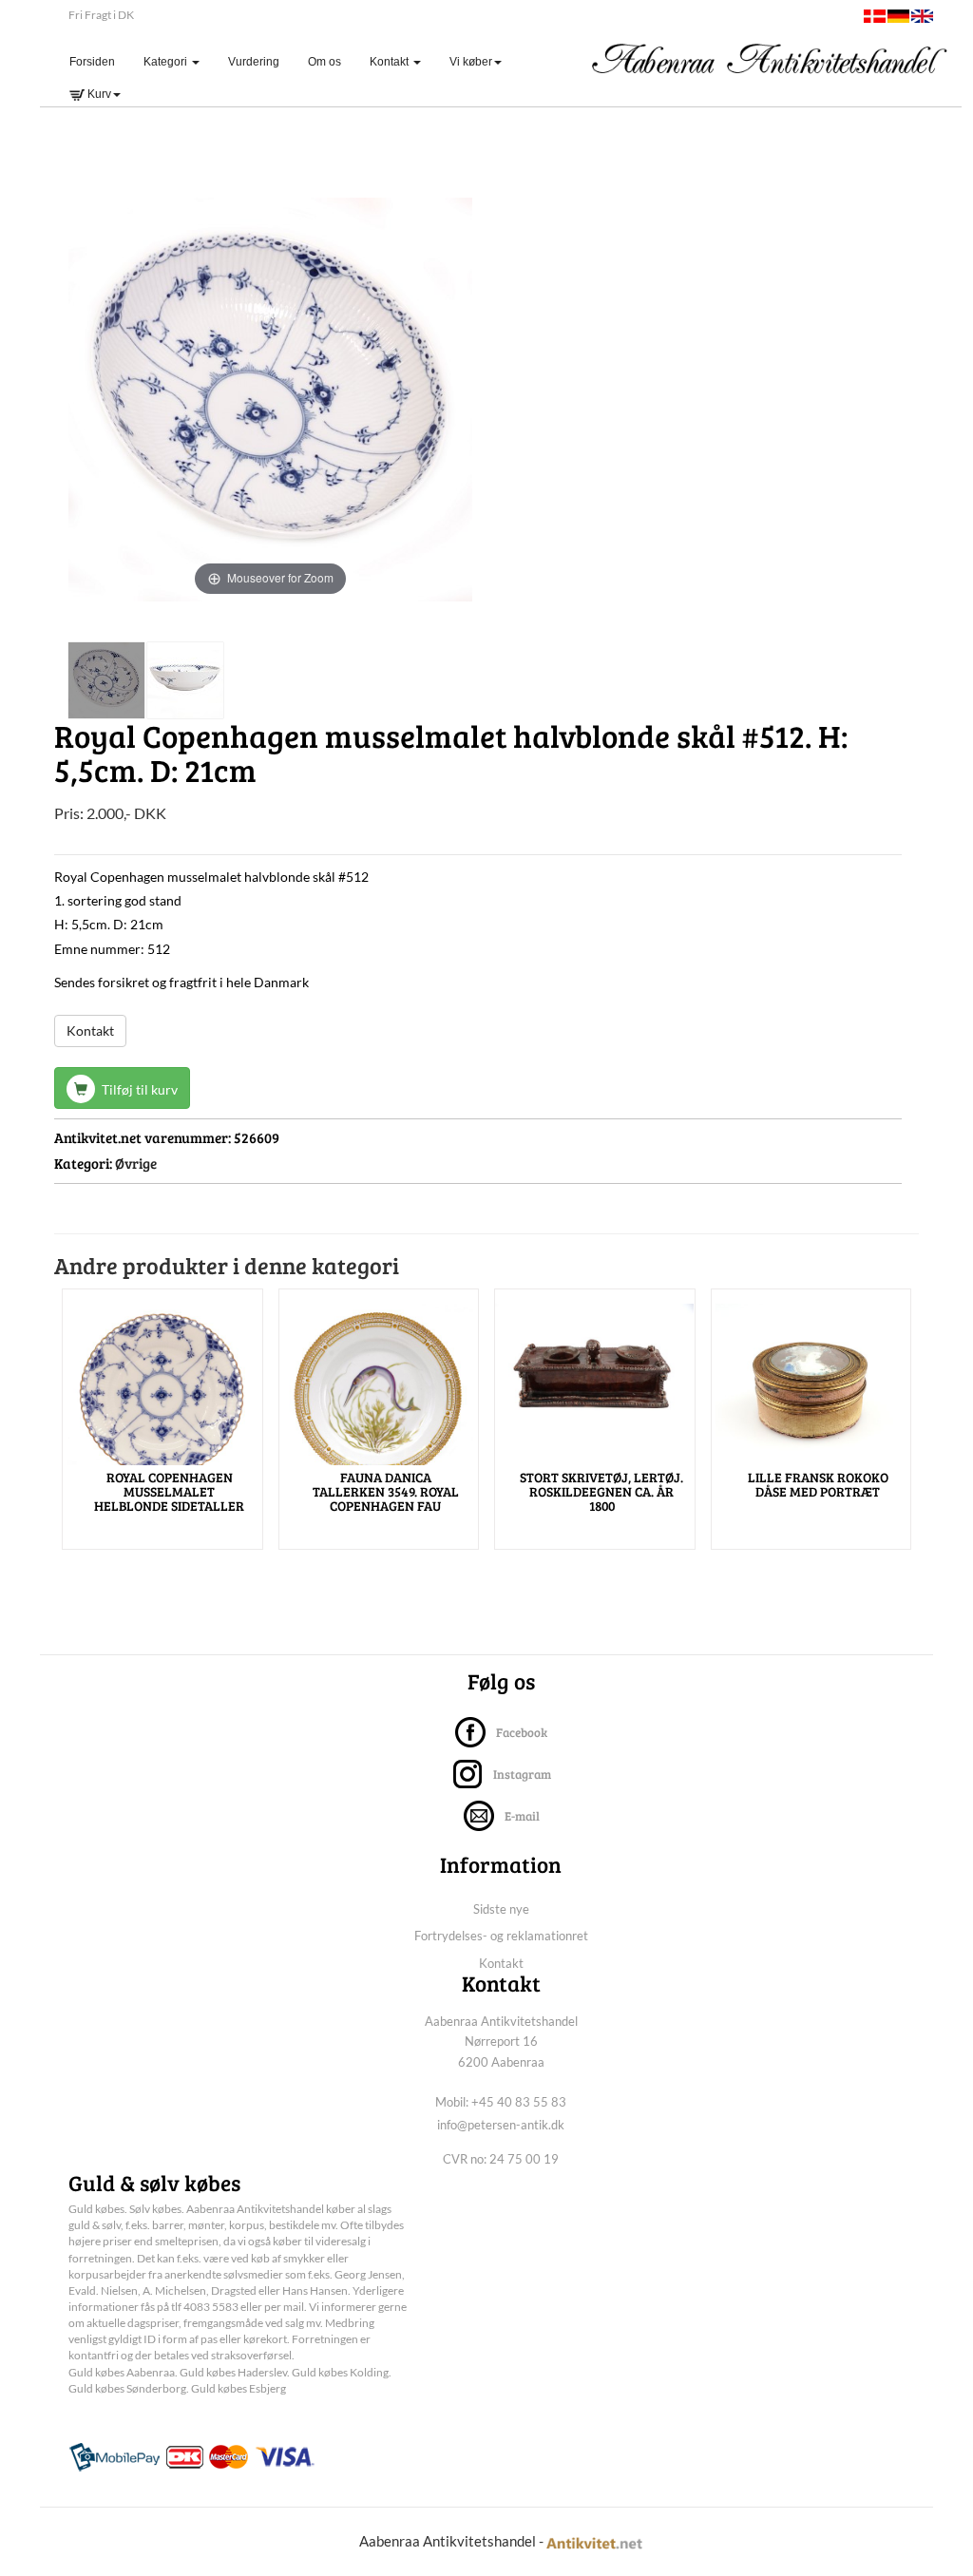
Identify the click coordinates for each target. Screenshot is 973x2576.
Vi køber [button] (471, 62)
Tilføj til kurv (138, 1089)
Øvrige (136, 1163)
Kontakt (90, 1030)
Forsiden (99, 61)
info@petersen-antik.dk (501, 2125)
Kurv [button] (98, 94)
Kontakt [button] (391, 62)
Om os (324, 62)
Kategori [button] (167, 62)
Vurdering (254, 62)
